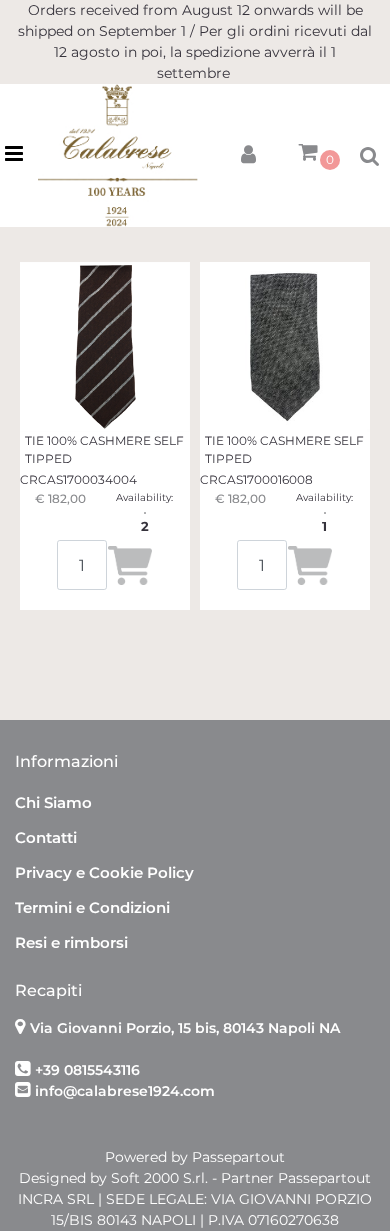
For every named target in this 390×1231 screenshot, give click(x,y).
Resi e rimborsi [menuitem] (71, 942)
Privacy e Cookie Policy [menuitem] (104, 872)
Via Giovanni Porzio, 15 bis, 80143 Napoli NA (185, 1028)
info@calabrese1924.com (125, 1091)
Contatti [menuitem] (46, 837)
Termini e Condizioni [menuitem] (92, 907)
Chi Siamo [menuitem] (53, 802)
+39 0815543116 (87, 1070)
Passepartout (238, 1157)
